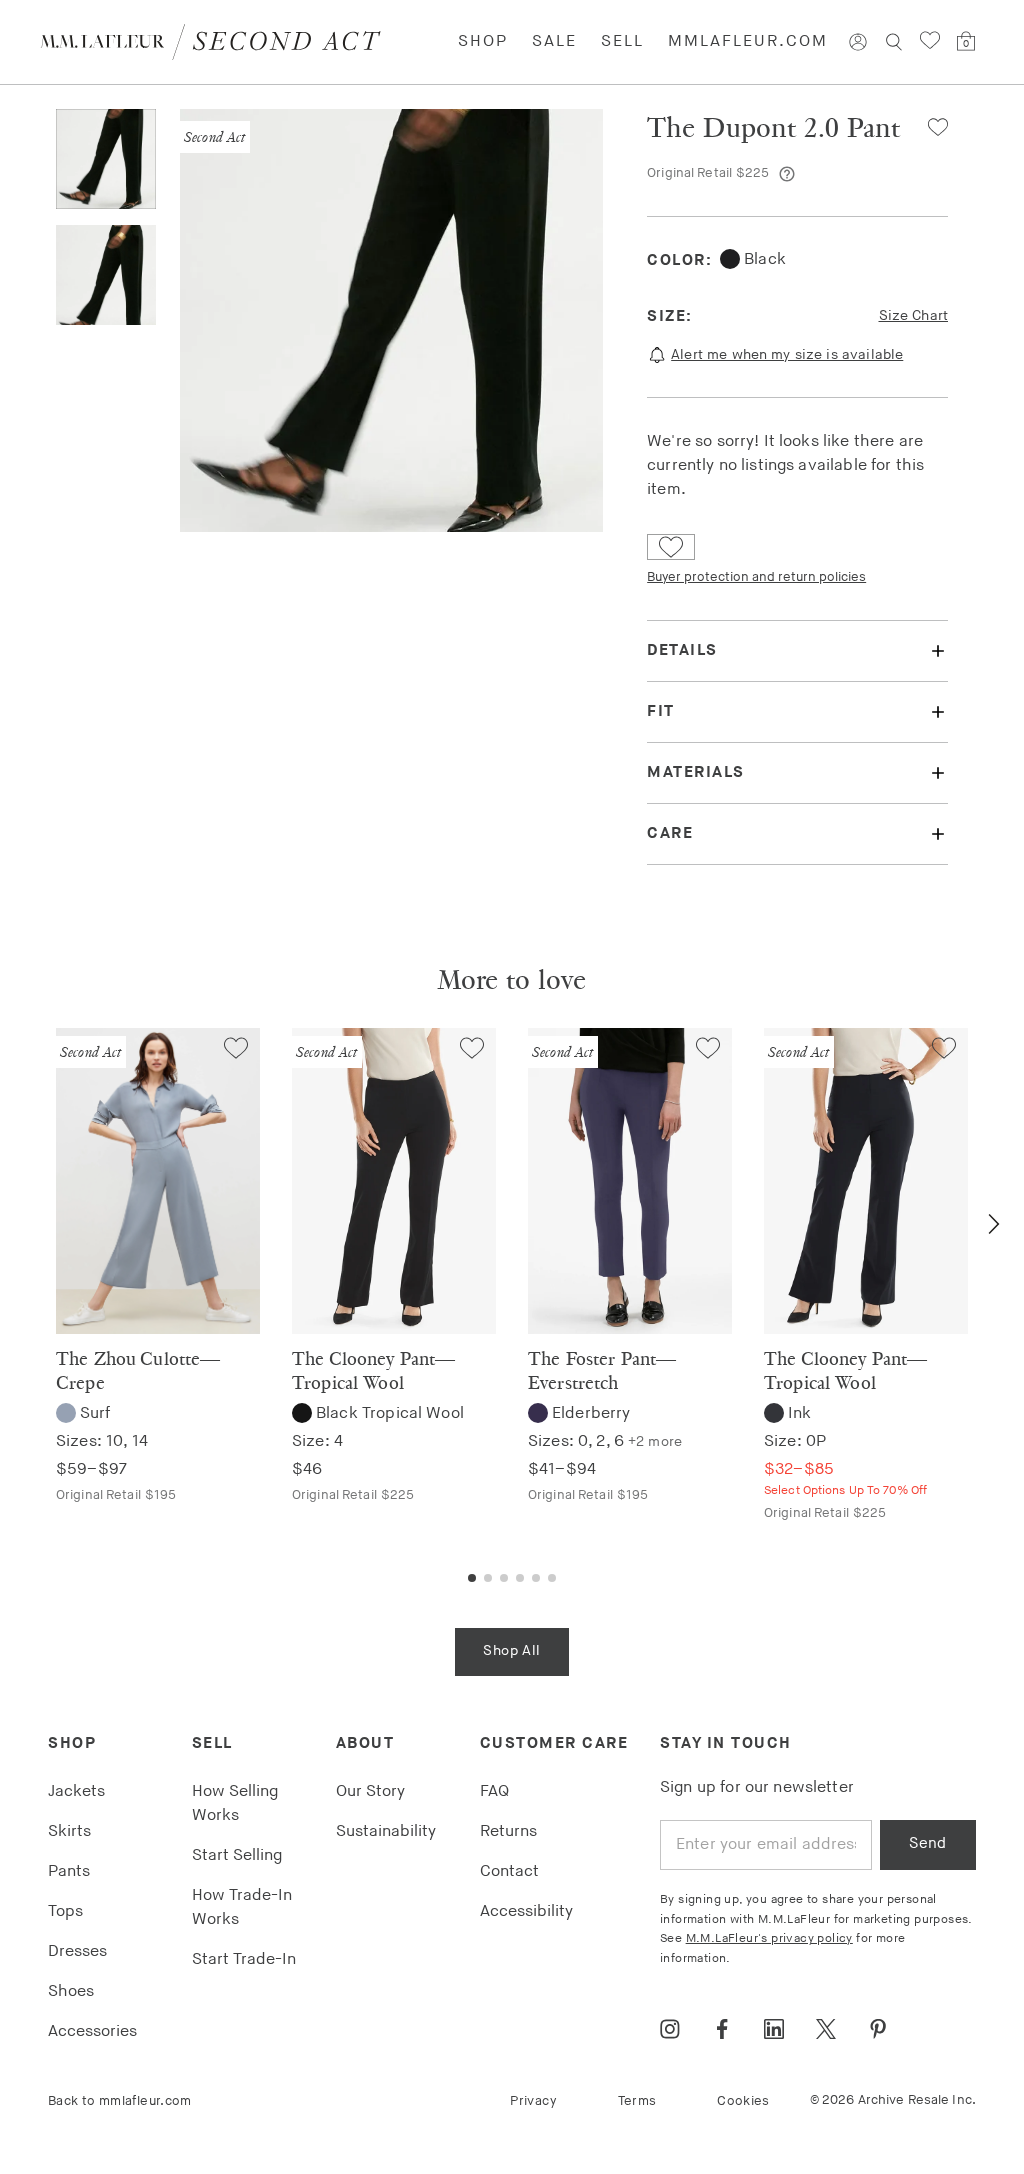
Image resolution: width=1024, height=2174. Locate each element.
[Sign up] (858, 42)
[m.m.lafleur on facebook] (722, 2029)
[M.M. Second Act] (218, 42)
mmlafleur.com (748, 41)
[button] (930, 127)
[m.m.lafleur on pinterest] (878, 2029)
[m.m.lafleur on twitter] (826, 2029)
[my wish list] (930, 41)
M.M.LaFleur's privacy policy (769, 1938)
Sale (554, 41)
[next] (994, 1224)
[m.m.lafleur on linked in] (774, 2029)
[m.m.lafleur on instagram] (670, 2029)
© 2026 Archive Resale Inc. (893, 2100)
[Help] (787, 174)
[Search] (894, 42)
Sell (622, 41)
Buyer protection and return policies (756, 577)
